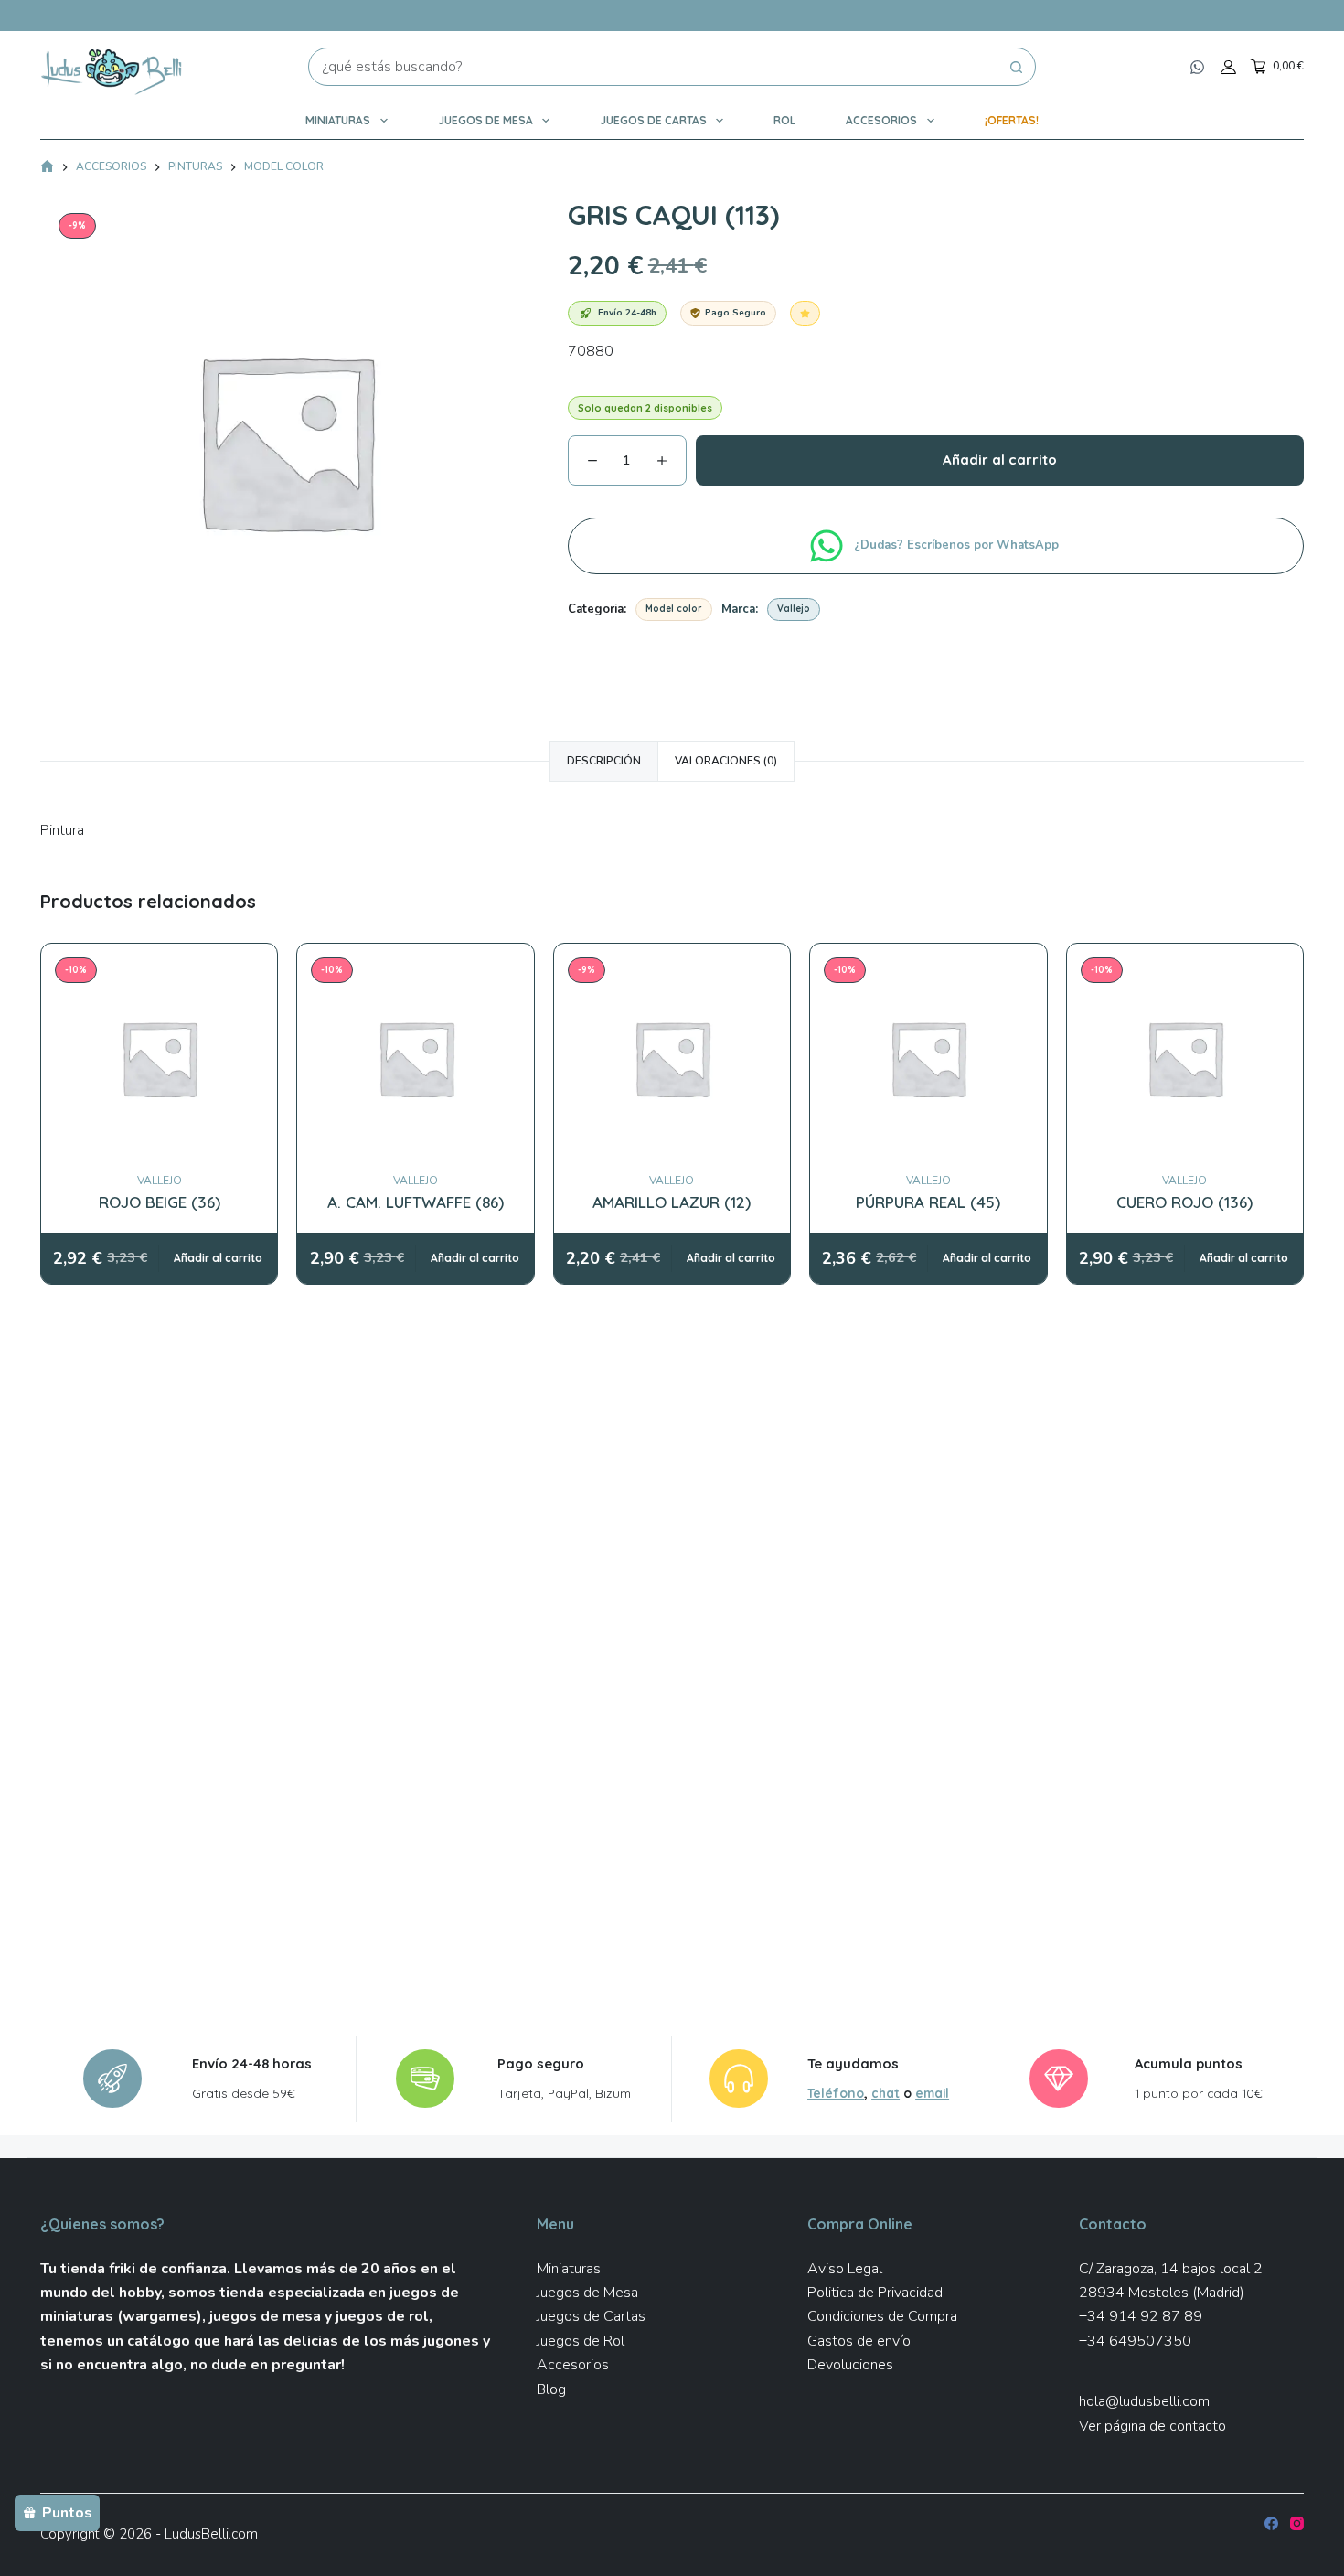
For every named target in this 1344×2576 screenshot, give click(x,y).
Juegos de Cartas (653, 120)
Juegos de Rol (581, 2341)
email (932, 2093)
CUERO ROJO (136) (1184, 1202)
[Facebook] (1271, 2523)
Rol (784, 120)
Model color (674, 609)
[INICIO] (47, 168)
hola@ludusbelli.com (1144, 2401)
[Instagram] (1297, 2523)
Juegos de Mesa (485, 120)
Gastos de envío (859, 2341)
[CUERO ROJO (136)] (1185, 1058)
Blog (551, 2389)
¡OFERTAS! (1012, 120)
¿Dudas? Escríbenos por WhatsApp (958, 545)
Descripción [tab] (604, 761)
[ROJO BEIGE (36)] (159, 1058)
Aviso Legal (845, 2269)
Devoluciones (850, 2365)
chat (885, 2093)
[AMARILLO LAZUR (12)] (672, 1058)
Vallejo (794, 609)
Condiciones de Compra (882, 2316)
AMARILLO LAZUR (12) (672, 1202)
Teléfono (836, 2093)
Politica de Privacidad (875, 2293)
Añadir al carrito (1000, 460)
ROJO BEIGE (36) (160, 1202)
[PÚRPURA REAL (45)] (928, 1058)
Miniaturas (338, 120)
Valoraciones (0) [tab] (726, 761)
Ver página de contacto (1152, 2426)
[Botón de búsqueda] (1017, 67)
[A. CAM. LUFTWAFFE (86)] (416, 1058)
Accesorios (881, 120)
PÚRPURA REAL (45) (928, 1202)
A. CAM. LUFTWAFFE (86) (416, 1202)
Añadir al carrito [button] (218, 1258)
